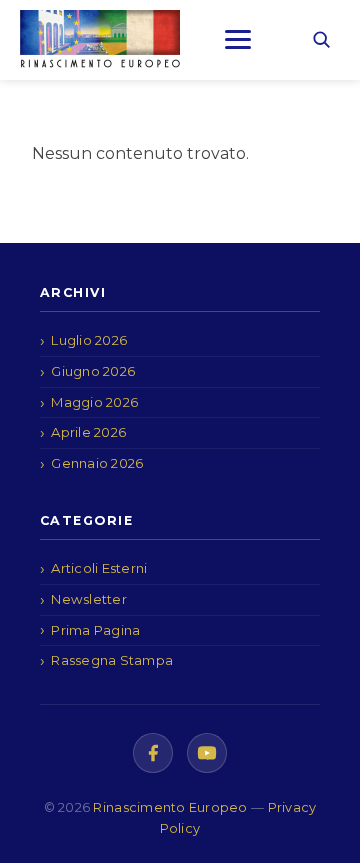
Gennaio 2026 (97, 463)
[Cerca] (321, 39)
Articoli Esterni (99, 568)
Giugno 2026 (93, 371)
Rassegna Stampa (112, 660)
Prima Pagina (95, 630)
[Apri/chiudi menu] (238, 39)
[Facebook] (153, 753)
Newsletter (89, 599)
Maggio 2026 (94, 402)
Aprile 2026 (88, 432)
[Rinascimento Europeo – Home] (100, 39)
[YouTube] (207, 753)
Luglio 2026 (89, 340)
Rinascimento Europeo (172, 807)
